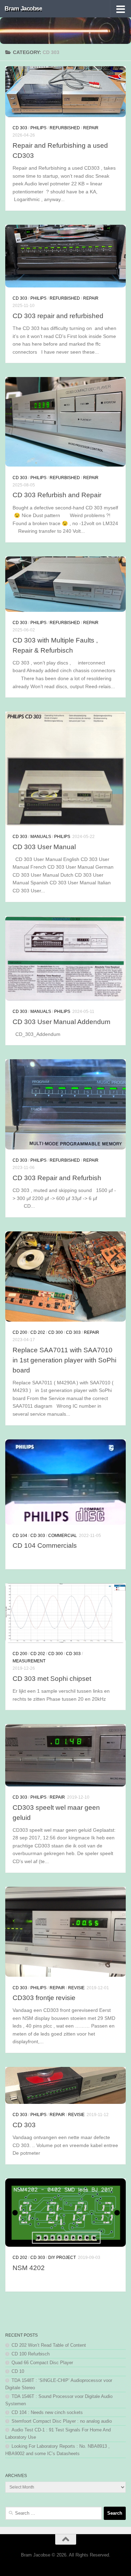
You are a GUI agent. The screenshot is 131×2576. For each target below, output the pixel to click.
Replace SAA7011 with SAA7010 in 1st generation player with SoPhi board (64, 1360)
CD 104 (20, 1536)
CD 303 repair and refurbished (58, 316)
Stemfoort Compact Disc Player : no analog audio (62, 2421)
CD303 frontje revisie (44, 1998)
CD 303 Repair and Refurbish (57, 1178)
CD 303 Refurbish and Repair (57, 495)
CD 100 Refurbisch (31, 2354)
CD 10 (18, 2371)
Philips (38, 128)
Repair (91, 128)
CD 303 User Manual (44, 847)
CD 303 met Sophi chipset (52, 1678)
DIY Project (62, 2258)
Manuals (41, 837)
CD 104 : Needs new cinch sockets (47, 2412)
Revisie (76, 1988)
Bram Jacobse (23, 9)
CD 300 (56, 1332)
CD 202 (38, 1332)
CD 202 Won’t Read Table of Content (49, 2345)
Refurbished (65, 128)
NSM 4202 (29, 2268)
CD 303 (20, 128)
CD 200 (20, 1332)
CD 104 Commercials (45, 1545)
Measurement (29, 1661)
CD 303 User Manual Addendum (61, 1022)
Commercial (63, 1536)
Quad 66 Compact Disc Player (42, 2363)
